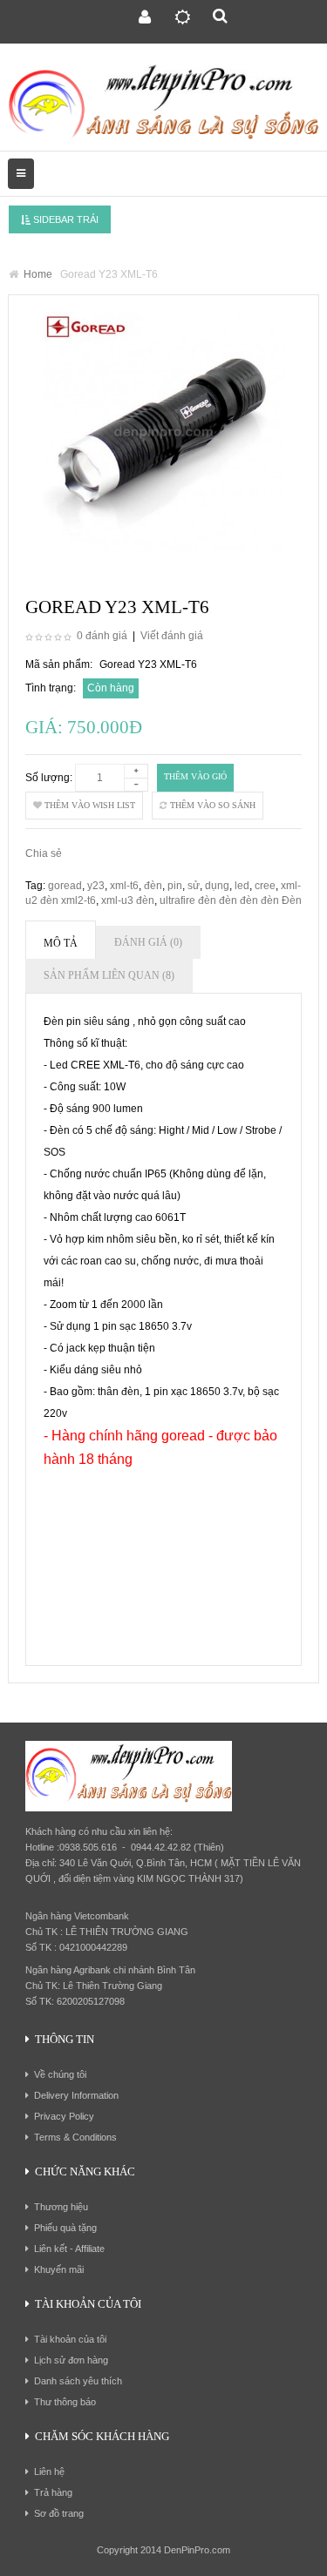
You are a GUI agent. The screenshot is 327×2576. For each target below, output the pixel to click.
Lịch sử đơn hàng (71, 2360)
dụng (217, 886)
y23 (96, 886)
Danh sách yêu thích (78, 2381)
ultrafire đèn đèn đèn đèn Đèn (231, 900)
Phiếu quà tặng (65, 2228)
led (242, 886)
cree (265, 886)
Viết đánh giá (172, 636)
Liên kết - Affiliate (69, 2249)
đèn (153, 886)
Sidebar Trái (65, 219)
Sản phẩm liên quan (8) (109, 975)
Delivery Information (76, 2095)
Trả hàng (53, 2492)
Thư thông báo (65, 2402)
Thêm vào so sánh (211, 805)
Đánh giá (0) (148, 942)
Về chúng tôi (60, 2074)
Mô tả (61, 943)
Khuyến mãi (59, 2269)
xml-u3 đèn (128, 900)
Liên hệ (49, 2471)
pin (175, 886)
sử (194, 886)
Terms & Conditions (75, 2137)
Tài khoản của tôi (70, 2339)
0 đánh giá (102, 636)
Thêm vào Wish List (89, 805)
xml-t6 (124, 886)
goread (65, 886)
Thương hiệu (61, 2207)
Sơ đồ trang (59, 2513)
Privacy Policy (64, 2116)
